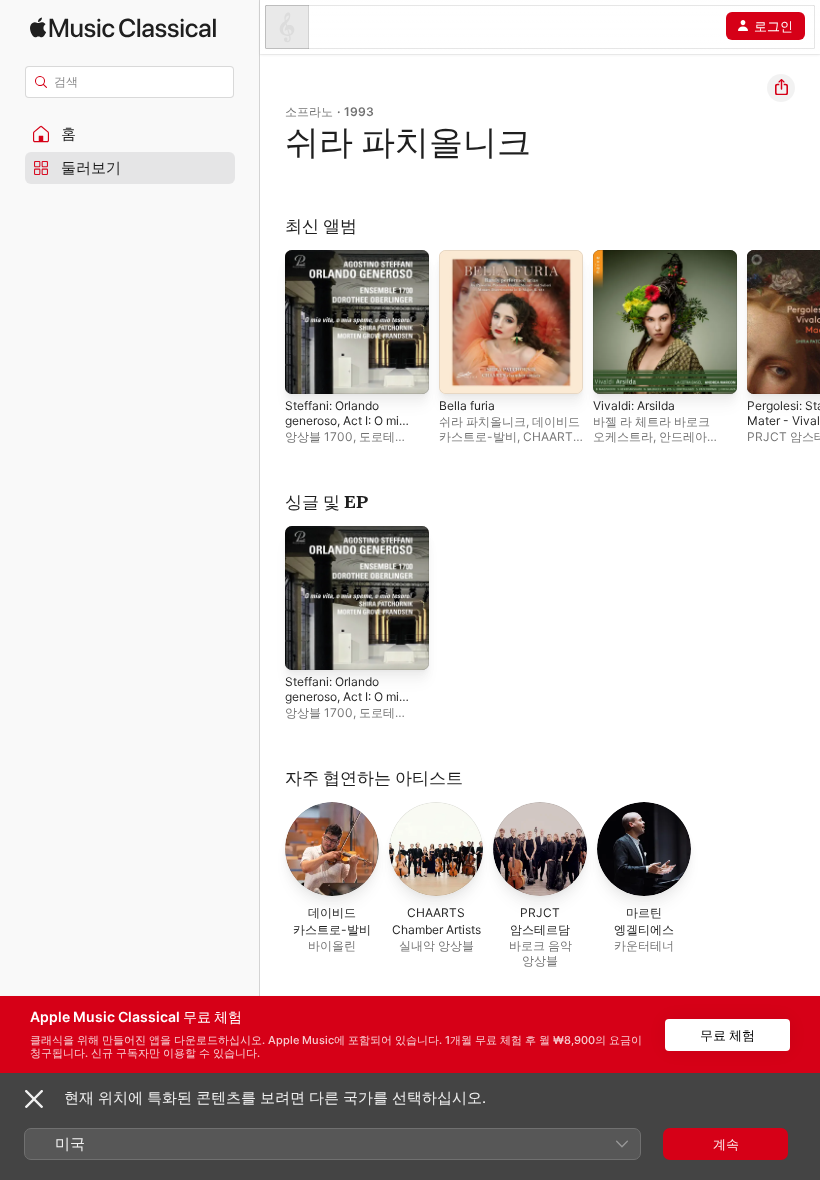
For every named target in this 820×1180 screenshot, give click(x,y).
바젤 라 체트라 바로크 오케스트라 (651, 429)
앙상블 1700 (319, 436)
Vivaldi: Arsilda (634, 405)
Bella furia (467, 405)
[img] (123, 27)
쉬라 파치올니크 (482, 421)
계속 (726, 1144)
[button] (130, 134)
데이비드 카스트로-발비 (509, 429)
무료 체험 (727, 1035)
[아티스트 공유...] (781, 88)
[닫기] (34, 1099)
